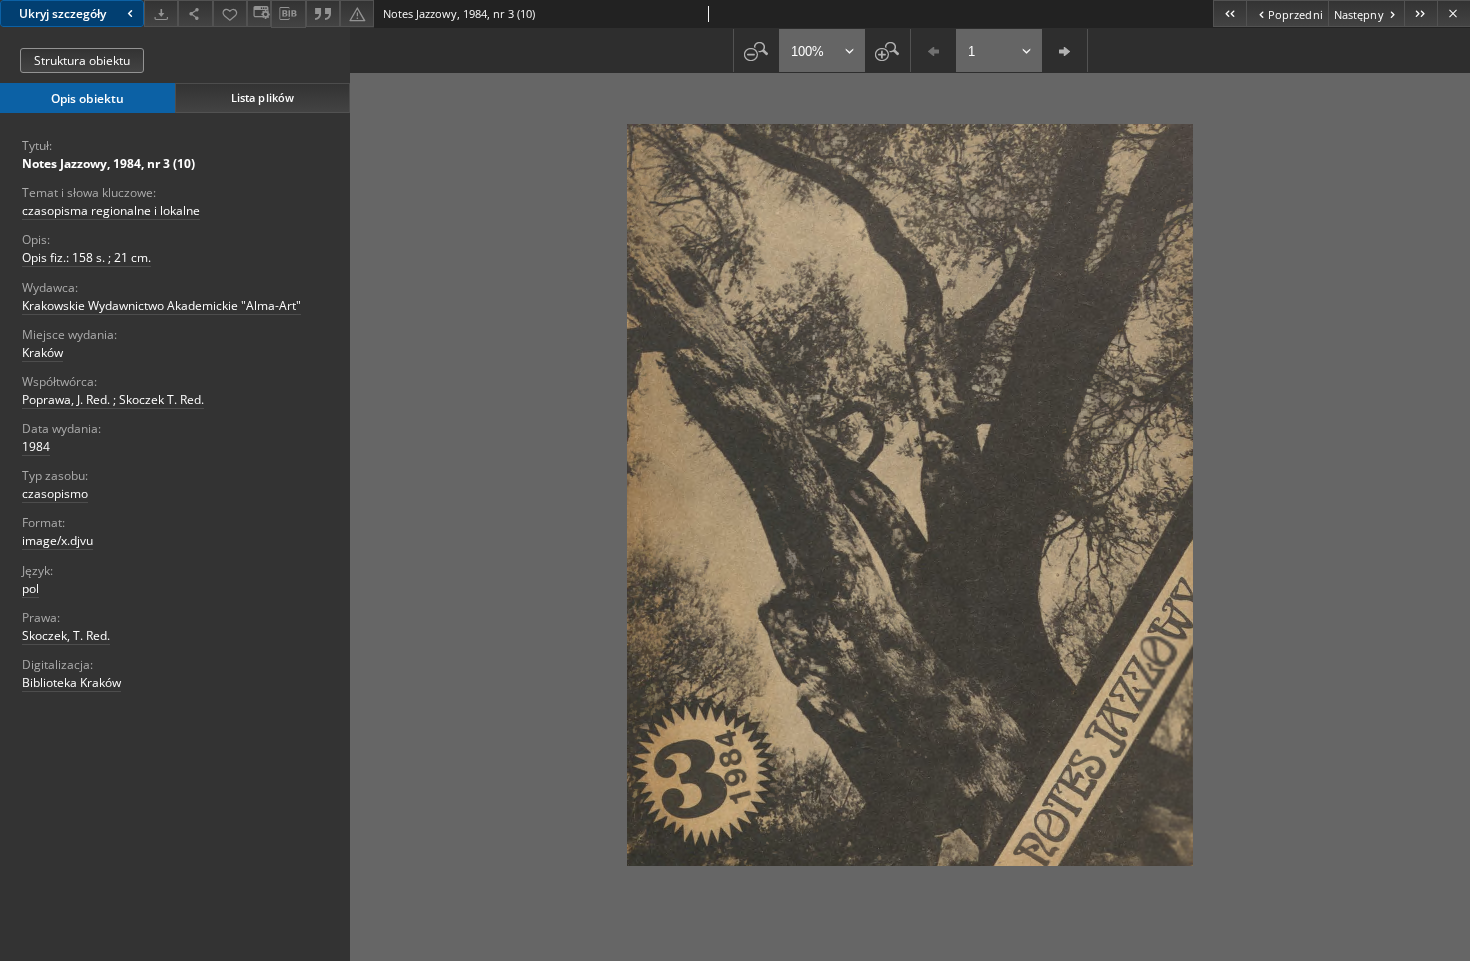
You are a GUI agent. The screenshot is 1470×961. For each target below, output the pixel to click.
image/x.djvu (57, 540)
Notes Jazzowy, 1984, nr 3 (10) (108, 163)
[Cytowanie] (323, 13)
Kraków (42, 352)
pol (30, 588)
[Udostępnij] (195, 13)
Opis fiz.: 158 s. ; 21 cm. (86, 257)
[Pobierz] (161, 13)
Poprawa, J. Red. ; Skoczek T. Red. (113, 399)
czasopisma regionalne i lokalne (111, 210)
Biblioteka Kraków (71, 682)
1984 (36, 446)
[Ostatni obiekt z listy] (1420, 13)
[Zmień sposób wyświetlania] (259, 13)
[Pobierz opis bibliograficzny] (288, 14)
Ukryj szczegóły (62, 13)
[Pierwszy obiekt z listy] (1229, 13)
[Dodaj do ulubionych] (230, 13)
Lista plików (262, 97)
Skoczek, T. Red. (66, 635)
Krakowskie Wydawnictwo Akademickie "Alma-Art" (161, 305)
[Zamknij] (1453, 13)
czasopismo (55, 493)
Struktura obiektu (82, 60)
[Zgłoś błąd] (357, 13)
